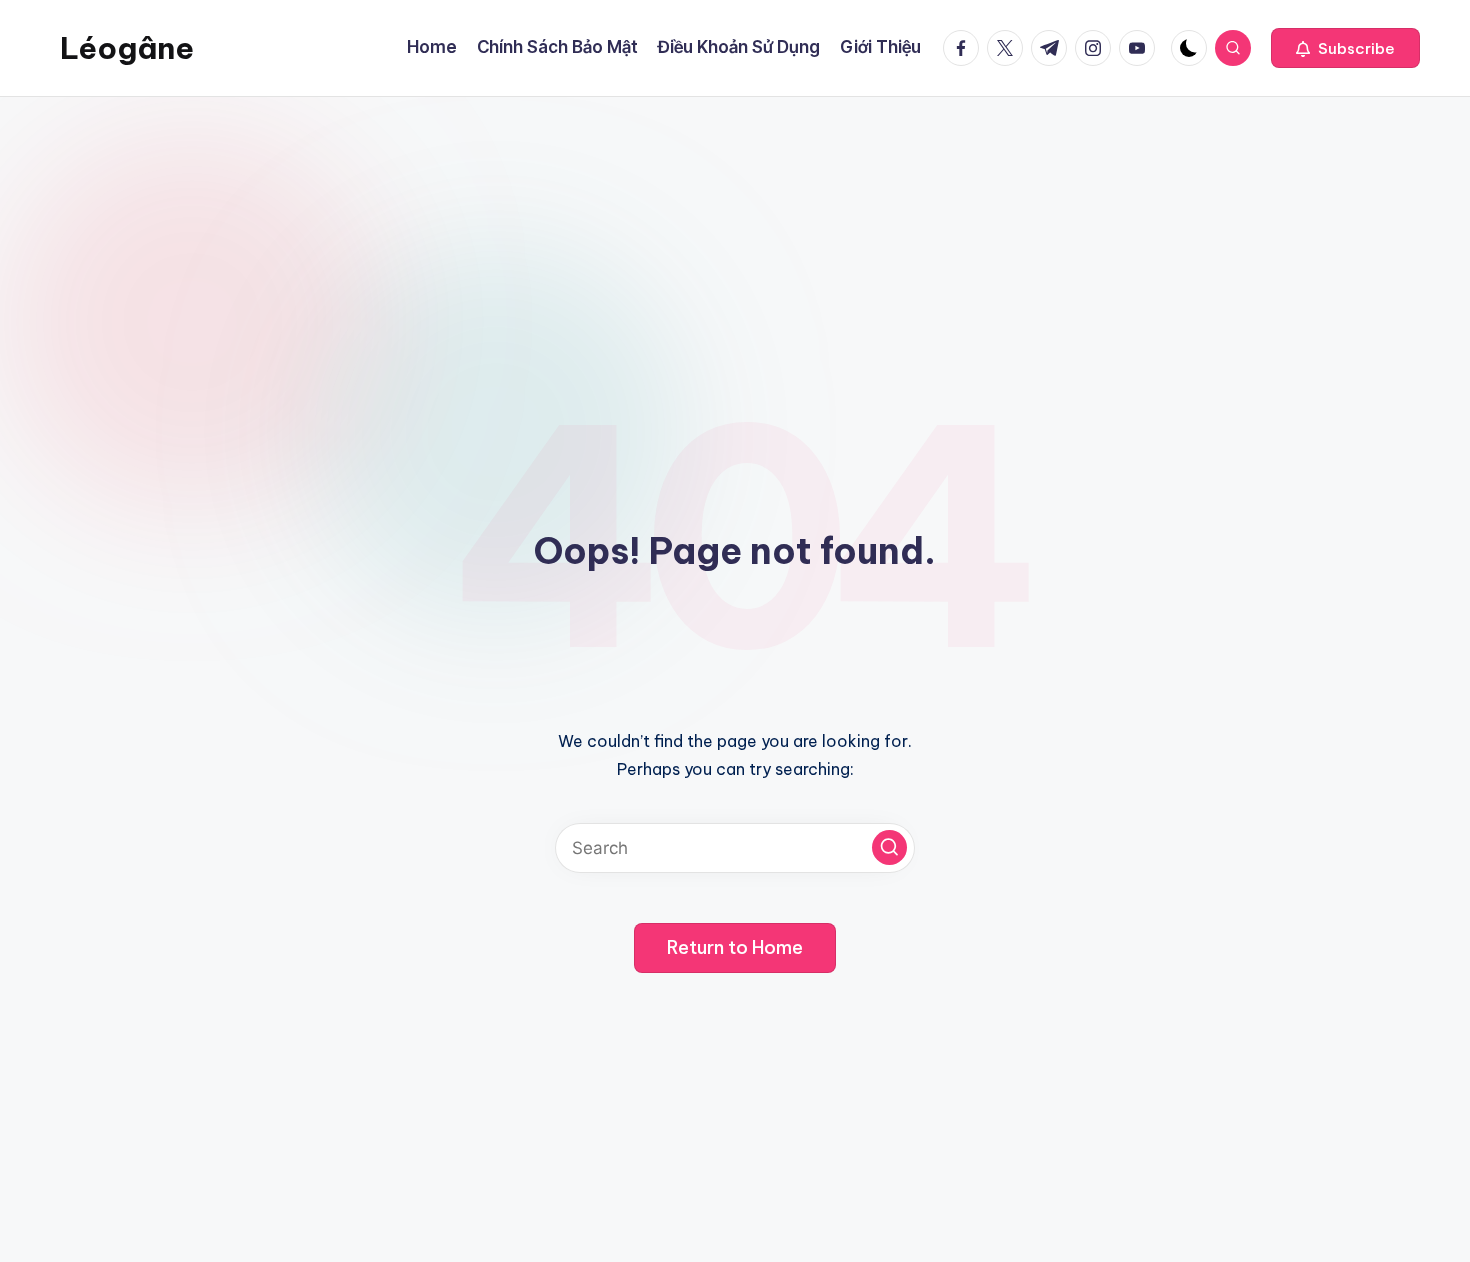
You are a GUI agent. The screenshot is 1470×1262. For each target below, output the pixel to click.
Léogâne (127, 48)
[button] (1345, 48)
